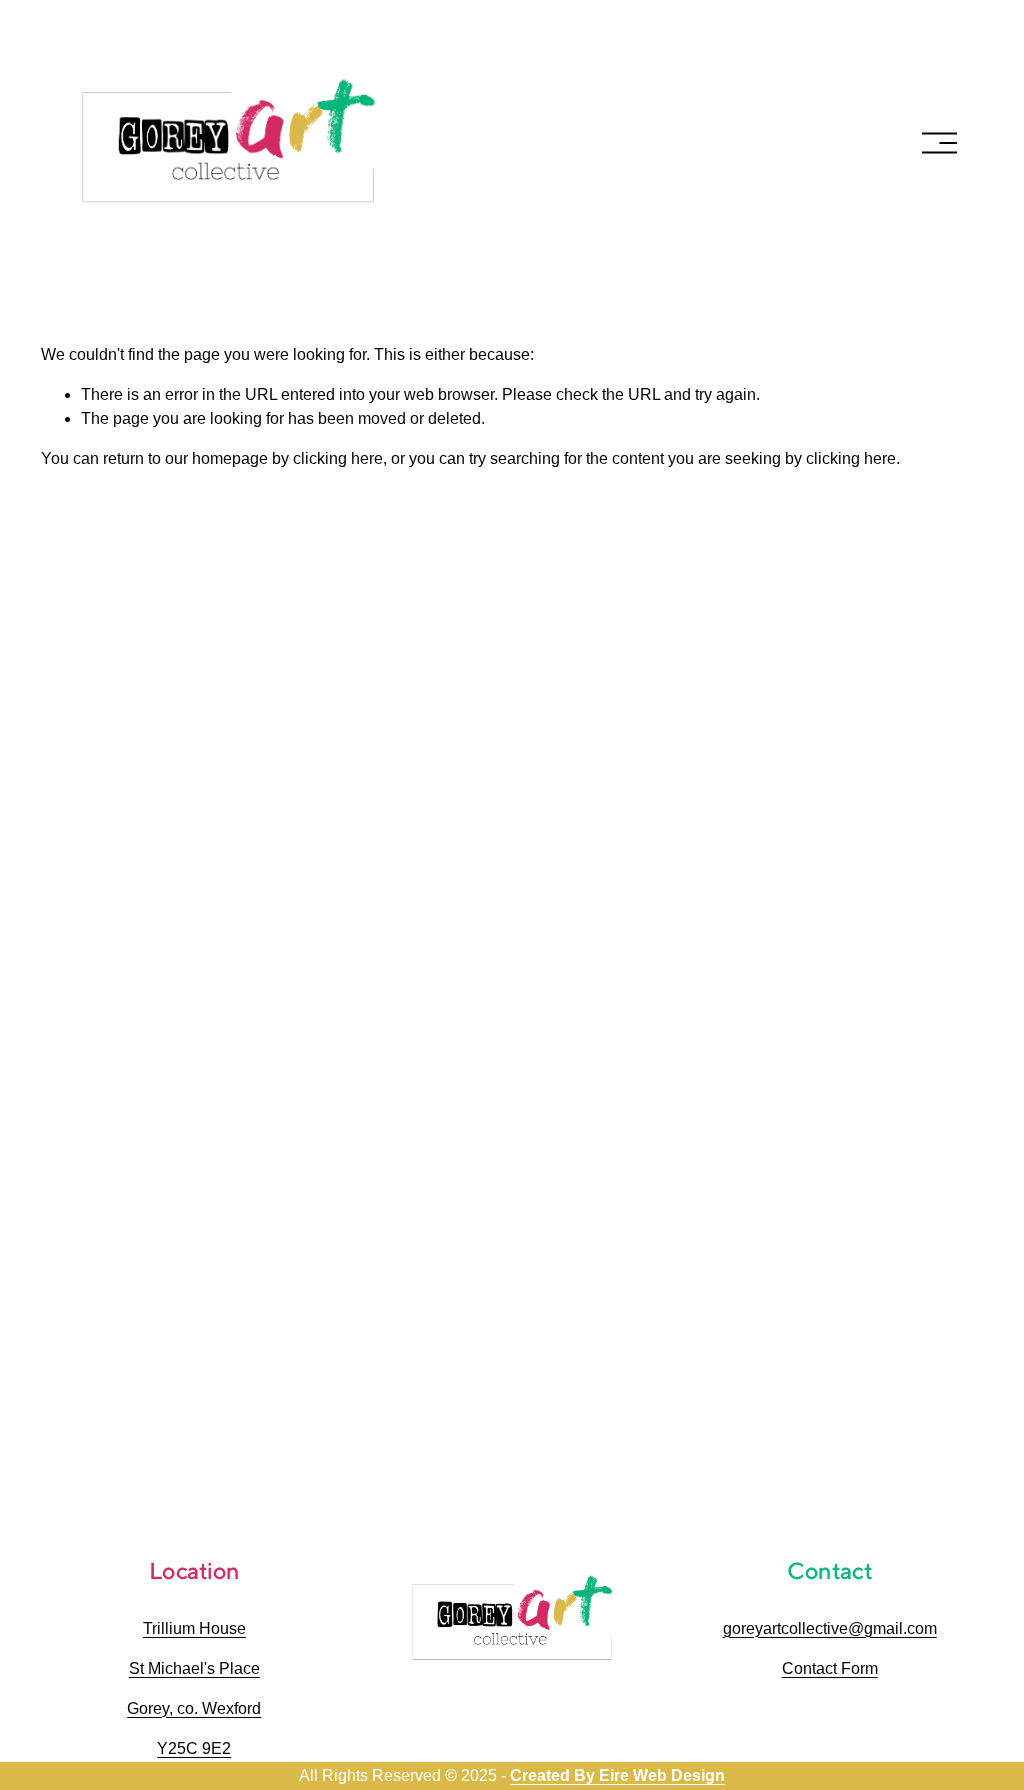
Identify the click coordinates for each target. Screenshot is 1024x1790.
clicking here (338, 458)
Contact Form (830, 1668)
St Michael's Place (194, 1668)
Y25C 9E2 (194, 1748)
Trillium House (194, 1628)
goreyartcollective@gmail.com (830, 1628)
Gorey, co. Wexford (194, 1708)
